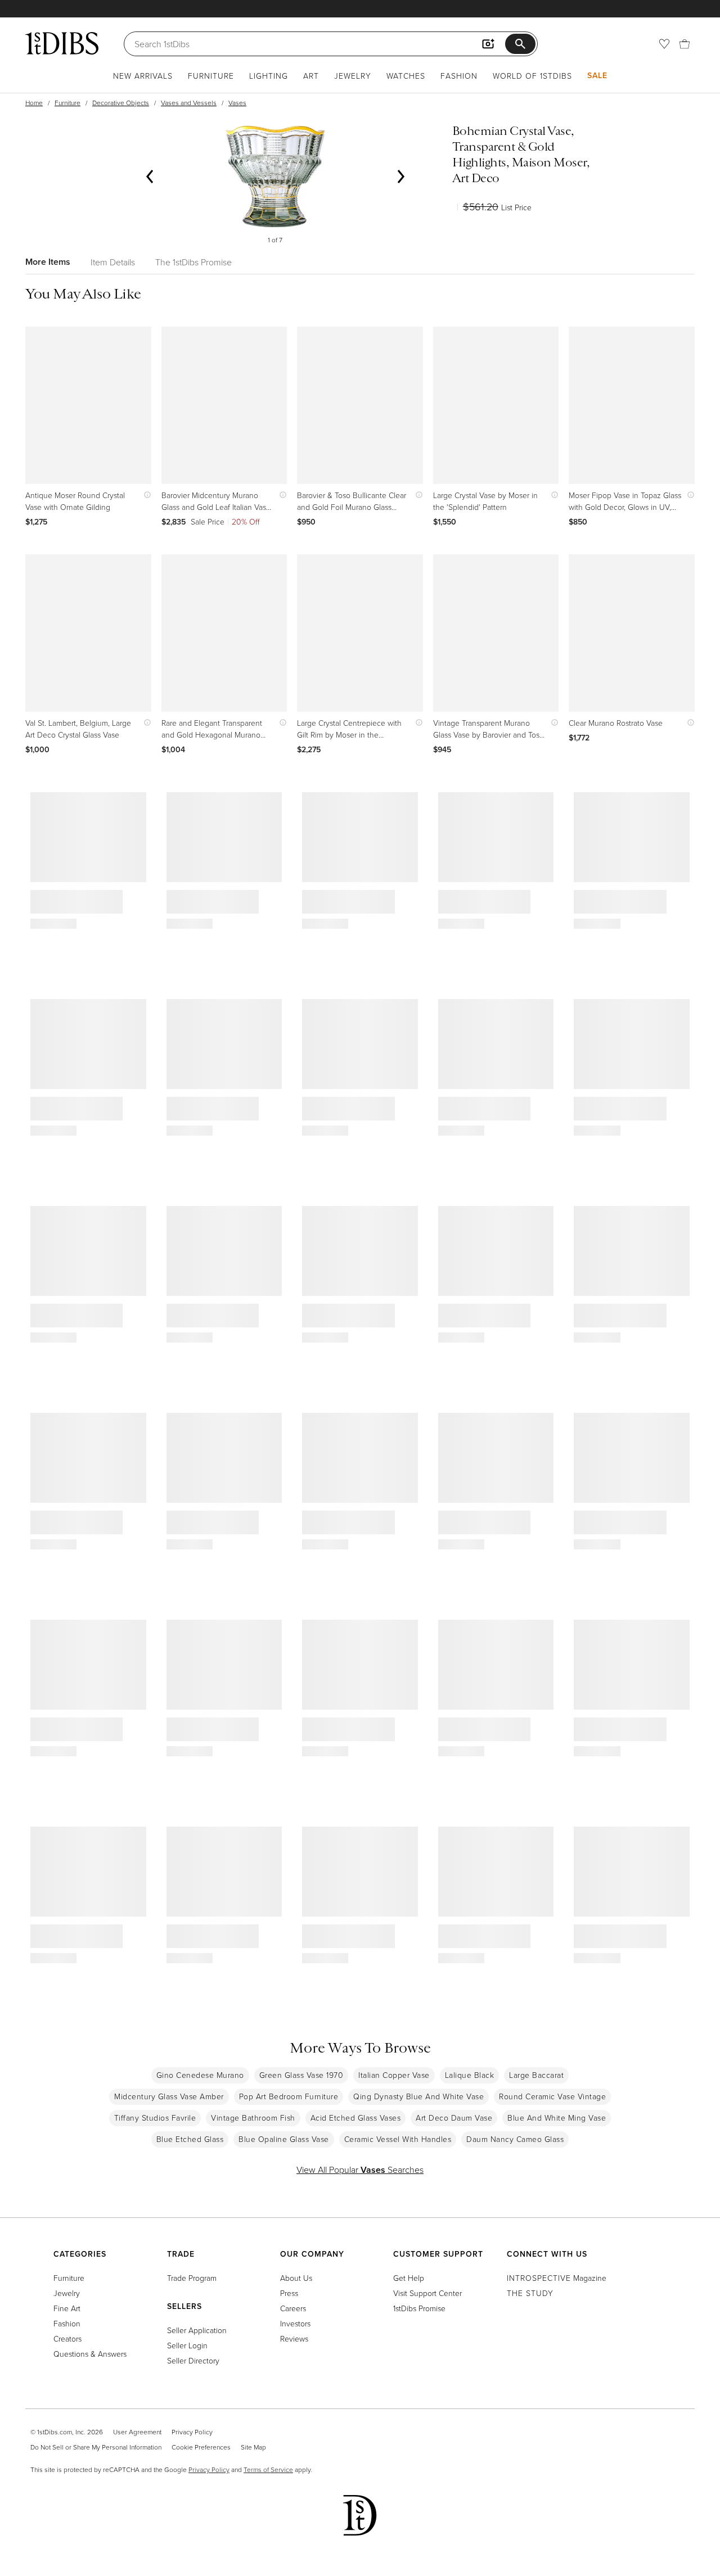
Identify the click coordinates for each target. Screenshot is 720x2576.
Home (34, 103)
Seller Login (187, 2345)
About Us (296, 2278)
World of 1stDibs (532, 76)
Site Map (253, 2447)
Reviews (294, 2338)
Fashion (459, 76)
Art (311, 76)
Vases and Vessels (189, 103)
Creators (67, 2338)
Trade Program (192, 2278)
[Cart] (685, 44)
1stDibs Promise (419, 2308)
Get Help (409, 2278)
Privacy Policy (192, 2432)
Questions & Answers (90, 2354)
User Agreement (137, 2432)
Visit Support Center (427, 2293)
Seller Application (197, 2330)
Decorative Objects (121, 103)
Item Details (113, 262)
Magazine (557, 2278)
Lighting (269, 76)
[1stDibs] (62, 43)
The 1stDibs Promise (193, 262)
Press (289, 2293)
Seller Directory (193, 2360)
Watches (406, 76)
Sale (597, 75)
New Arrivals (143, 76)
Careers (293, 2308)
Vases (237, 103)
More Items (48, 262)
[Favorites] (664, 44)
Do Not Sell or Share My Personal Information (96, 2447)
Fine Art (67, 2308)
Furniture (211, 76)
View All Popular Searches (360, 2170)
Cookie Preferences (201, 2447)
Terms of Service (268, 2469)
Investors (295, 2323)
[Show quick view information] (145, 495)
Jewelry (353, 76)
